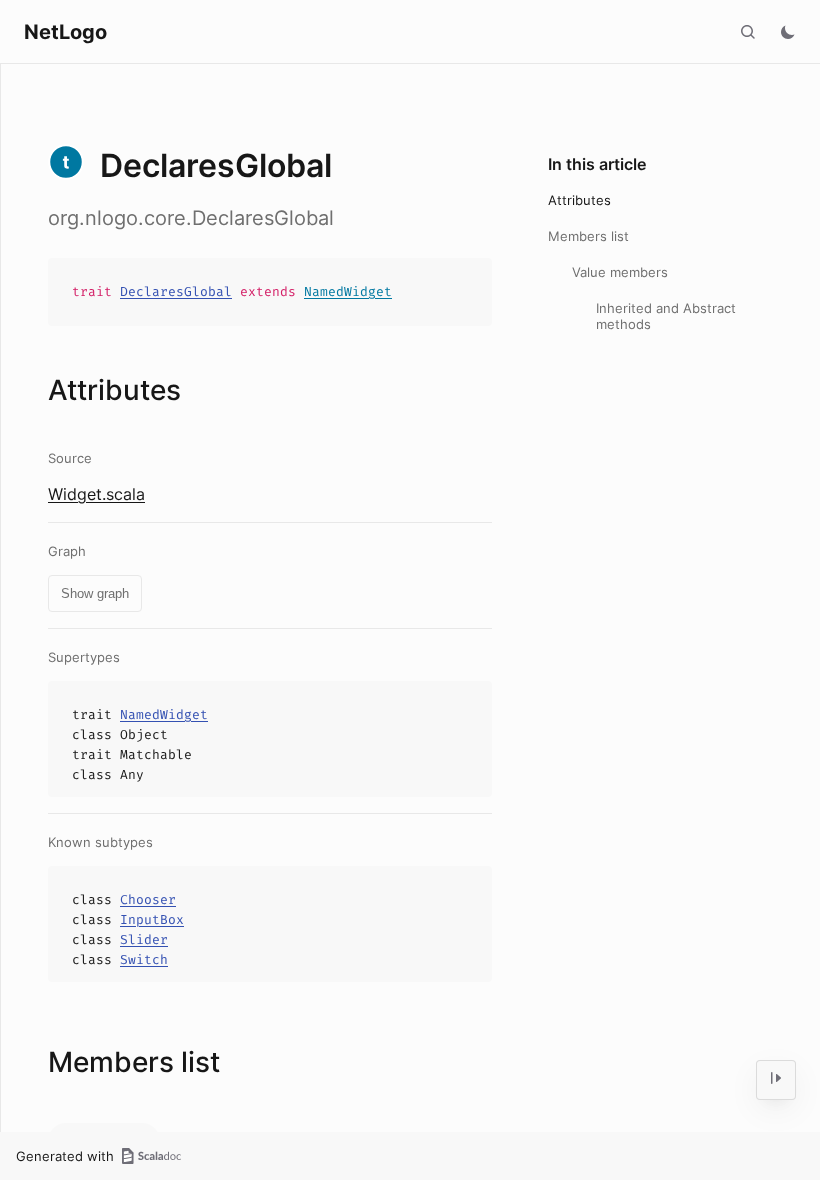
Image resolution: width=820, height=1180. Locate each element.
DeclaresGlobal (176, 291)
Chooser (148, 899)
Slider (144, 939)
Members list (588, 236)
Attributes (579, 200)
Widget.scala (96, 494)
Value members (620, 272)
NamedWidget (348, 291)
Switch (144, 959)
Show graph (95, 593)
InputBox (152, 919)
